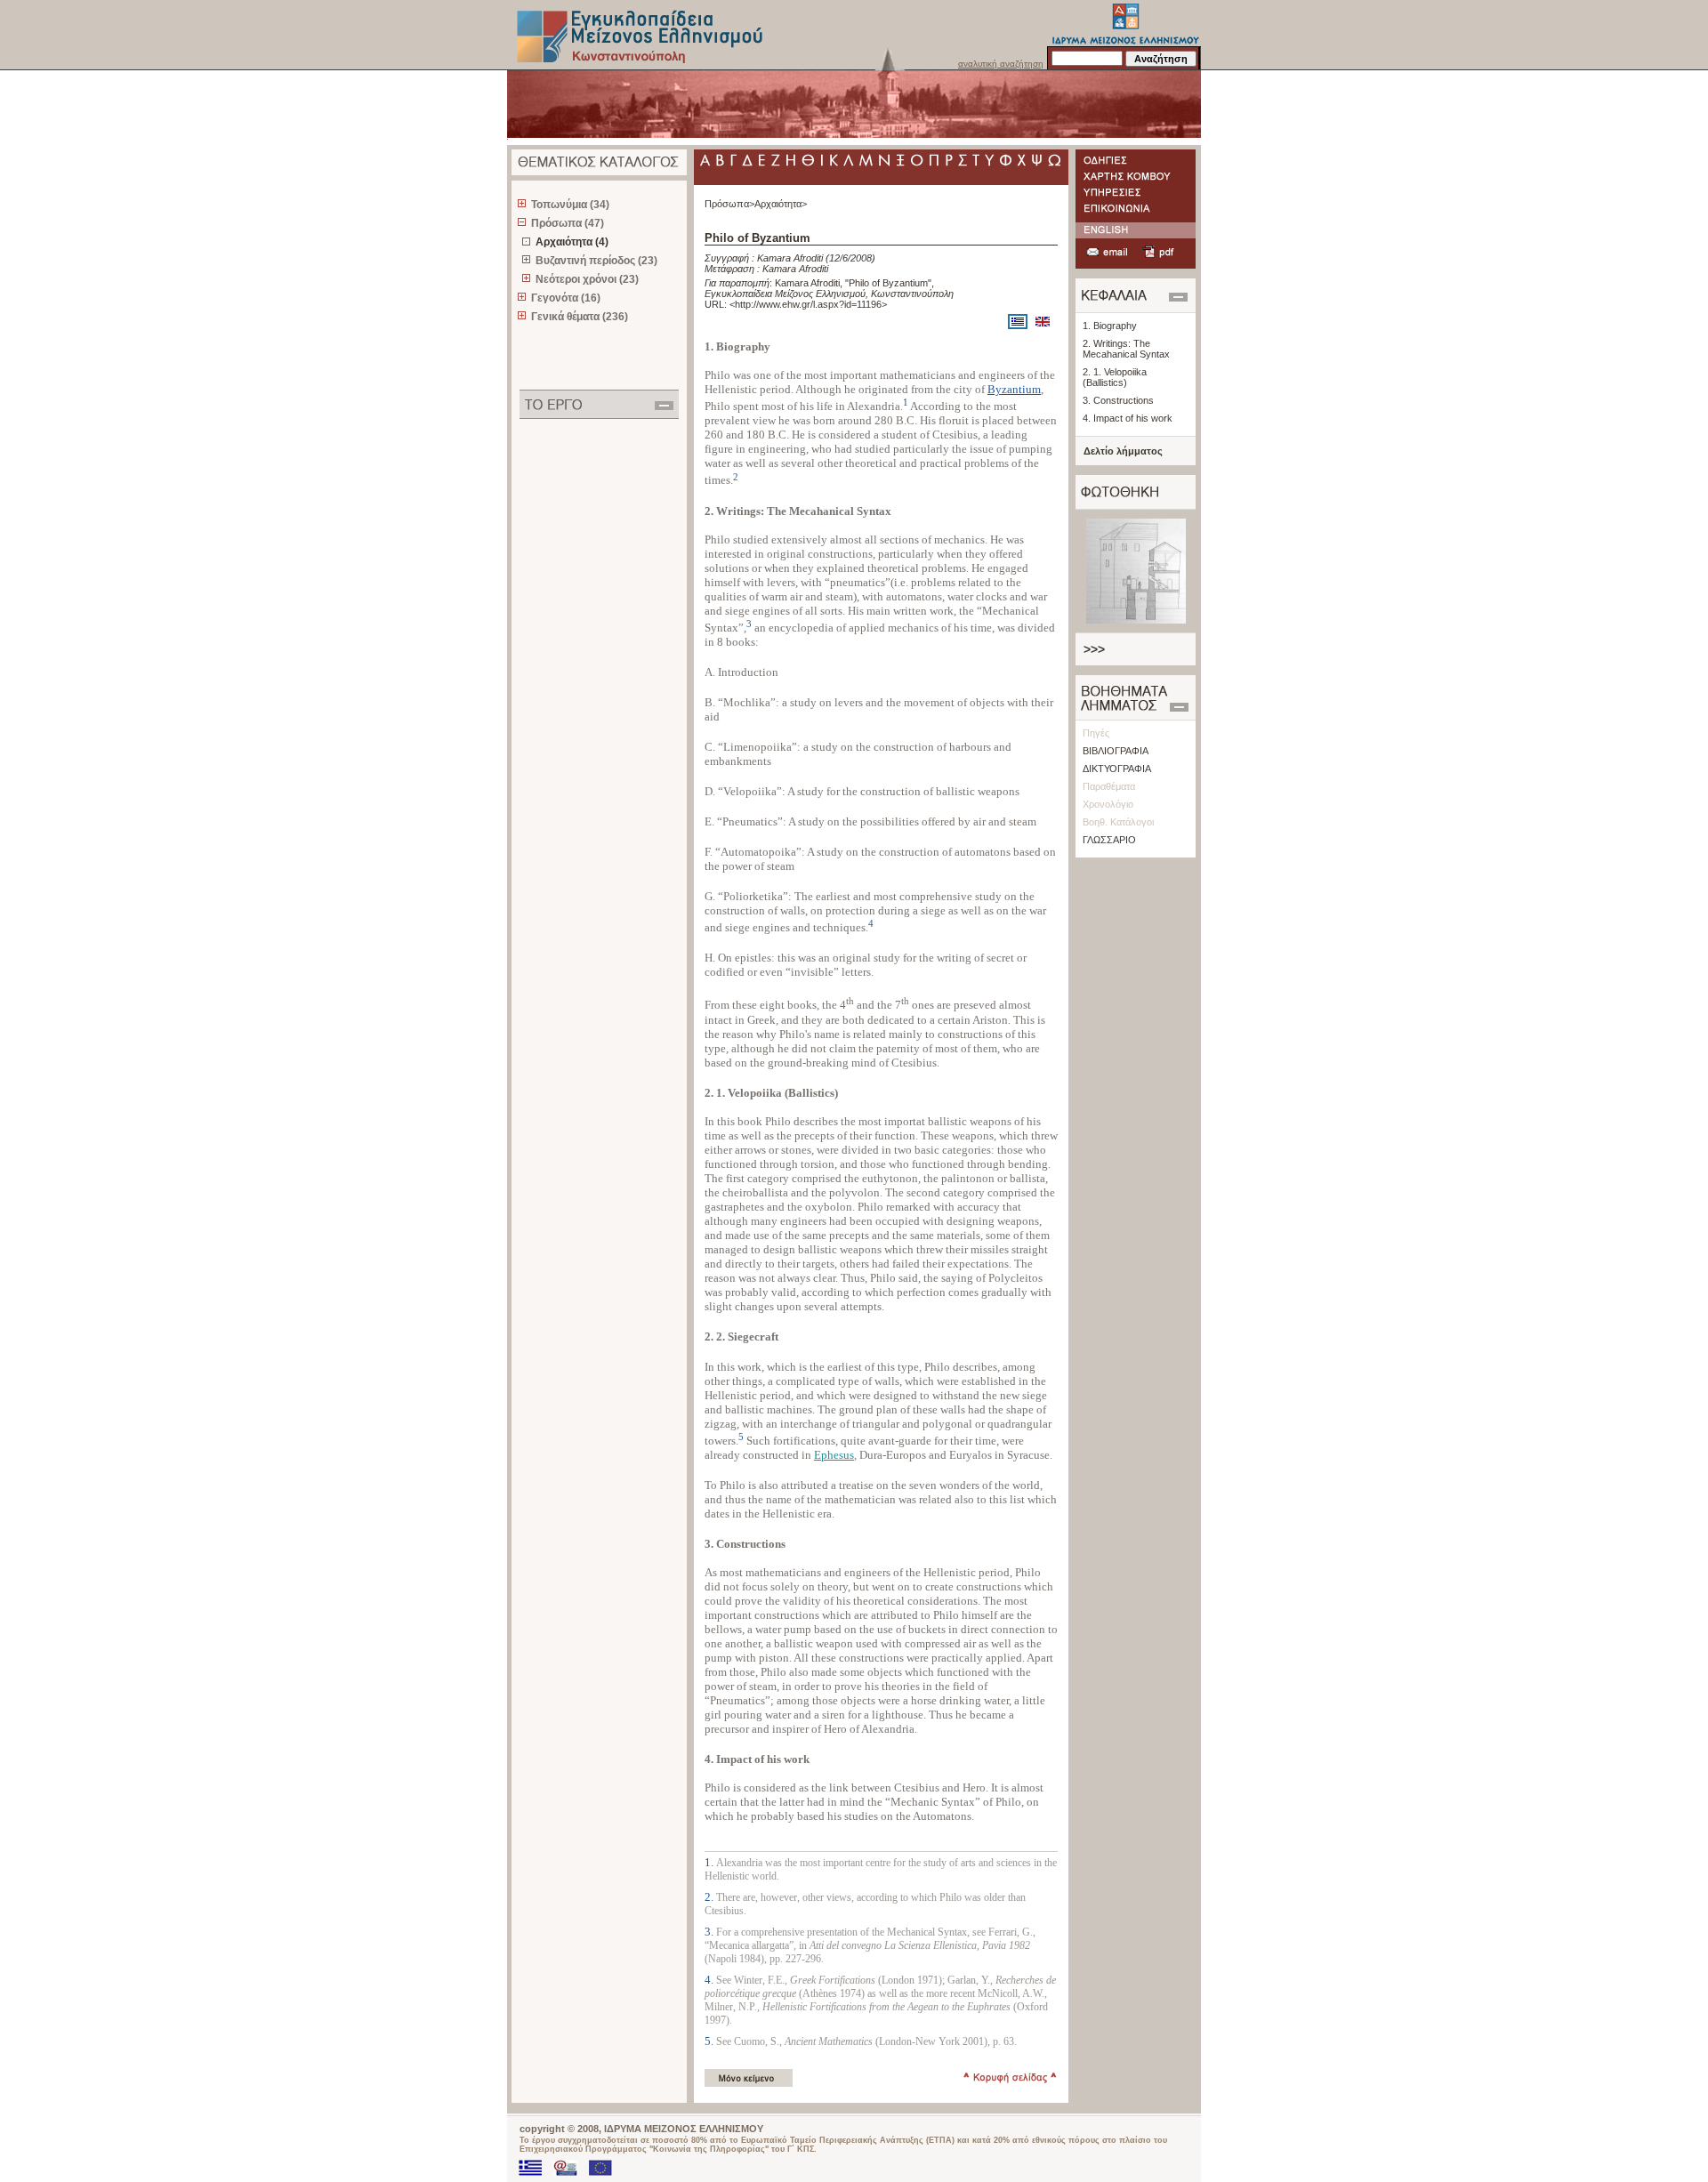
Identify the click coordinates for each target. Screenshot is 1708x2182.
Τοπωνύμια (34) (570, 205)
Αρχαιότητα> (781, 204)
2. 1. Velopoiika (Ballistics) (1115, 377)
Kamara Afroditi (790, 258)
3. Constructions (1118, 400)
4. (710, 1980)
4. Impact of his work (1128, 418)
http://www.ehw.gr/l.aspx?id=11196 (808, 304)
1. (710, 1862)
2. (710, 1897)
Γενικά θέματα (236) (580, 317)
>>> (1094, 649)
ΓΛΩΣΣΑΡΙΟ (1109, 840)
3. (710, 1932)
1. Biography (1110, 326)
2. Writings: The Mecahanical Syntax (1126, 349)
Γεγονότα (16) (566, 298)
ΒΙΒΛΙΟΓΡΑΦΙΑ (1116, 751)
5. (710, 2041)
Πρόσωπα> (729, 204)
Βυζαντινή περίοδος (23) (596, 261)
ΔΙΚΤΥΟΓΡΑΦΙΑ (1117, 769)
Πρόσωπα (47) (568, 223)
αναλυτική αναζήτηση (1001, 64)
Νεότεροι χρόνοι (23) (587, 279)
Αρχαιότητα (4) (572, 242)
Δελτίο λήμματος (1123, 451)
